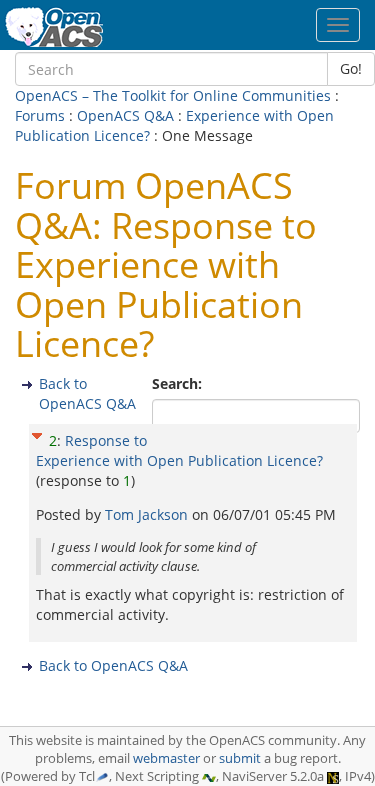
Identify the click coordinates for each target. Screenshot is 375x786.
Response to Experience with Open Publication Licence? (179, 450)
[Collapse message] (37, 433)
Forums (40, 115)
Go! (351, 68)
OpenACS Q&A (125, 115)
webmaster (166, 758)
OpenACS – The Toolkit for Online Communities (173, 95)
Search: (179, 383)
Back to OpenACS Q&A (87, 393)
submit (240, 758)
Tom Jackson (148, 514)
